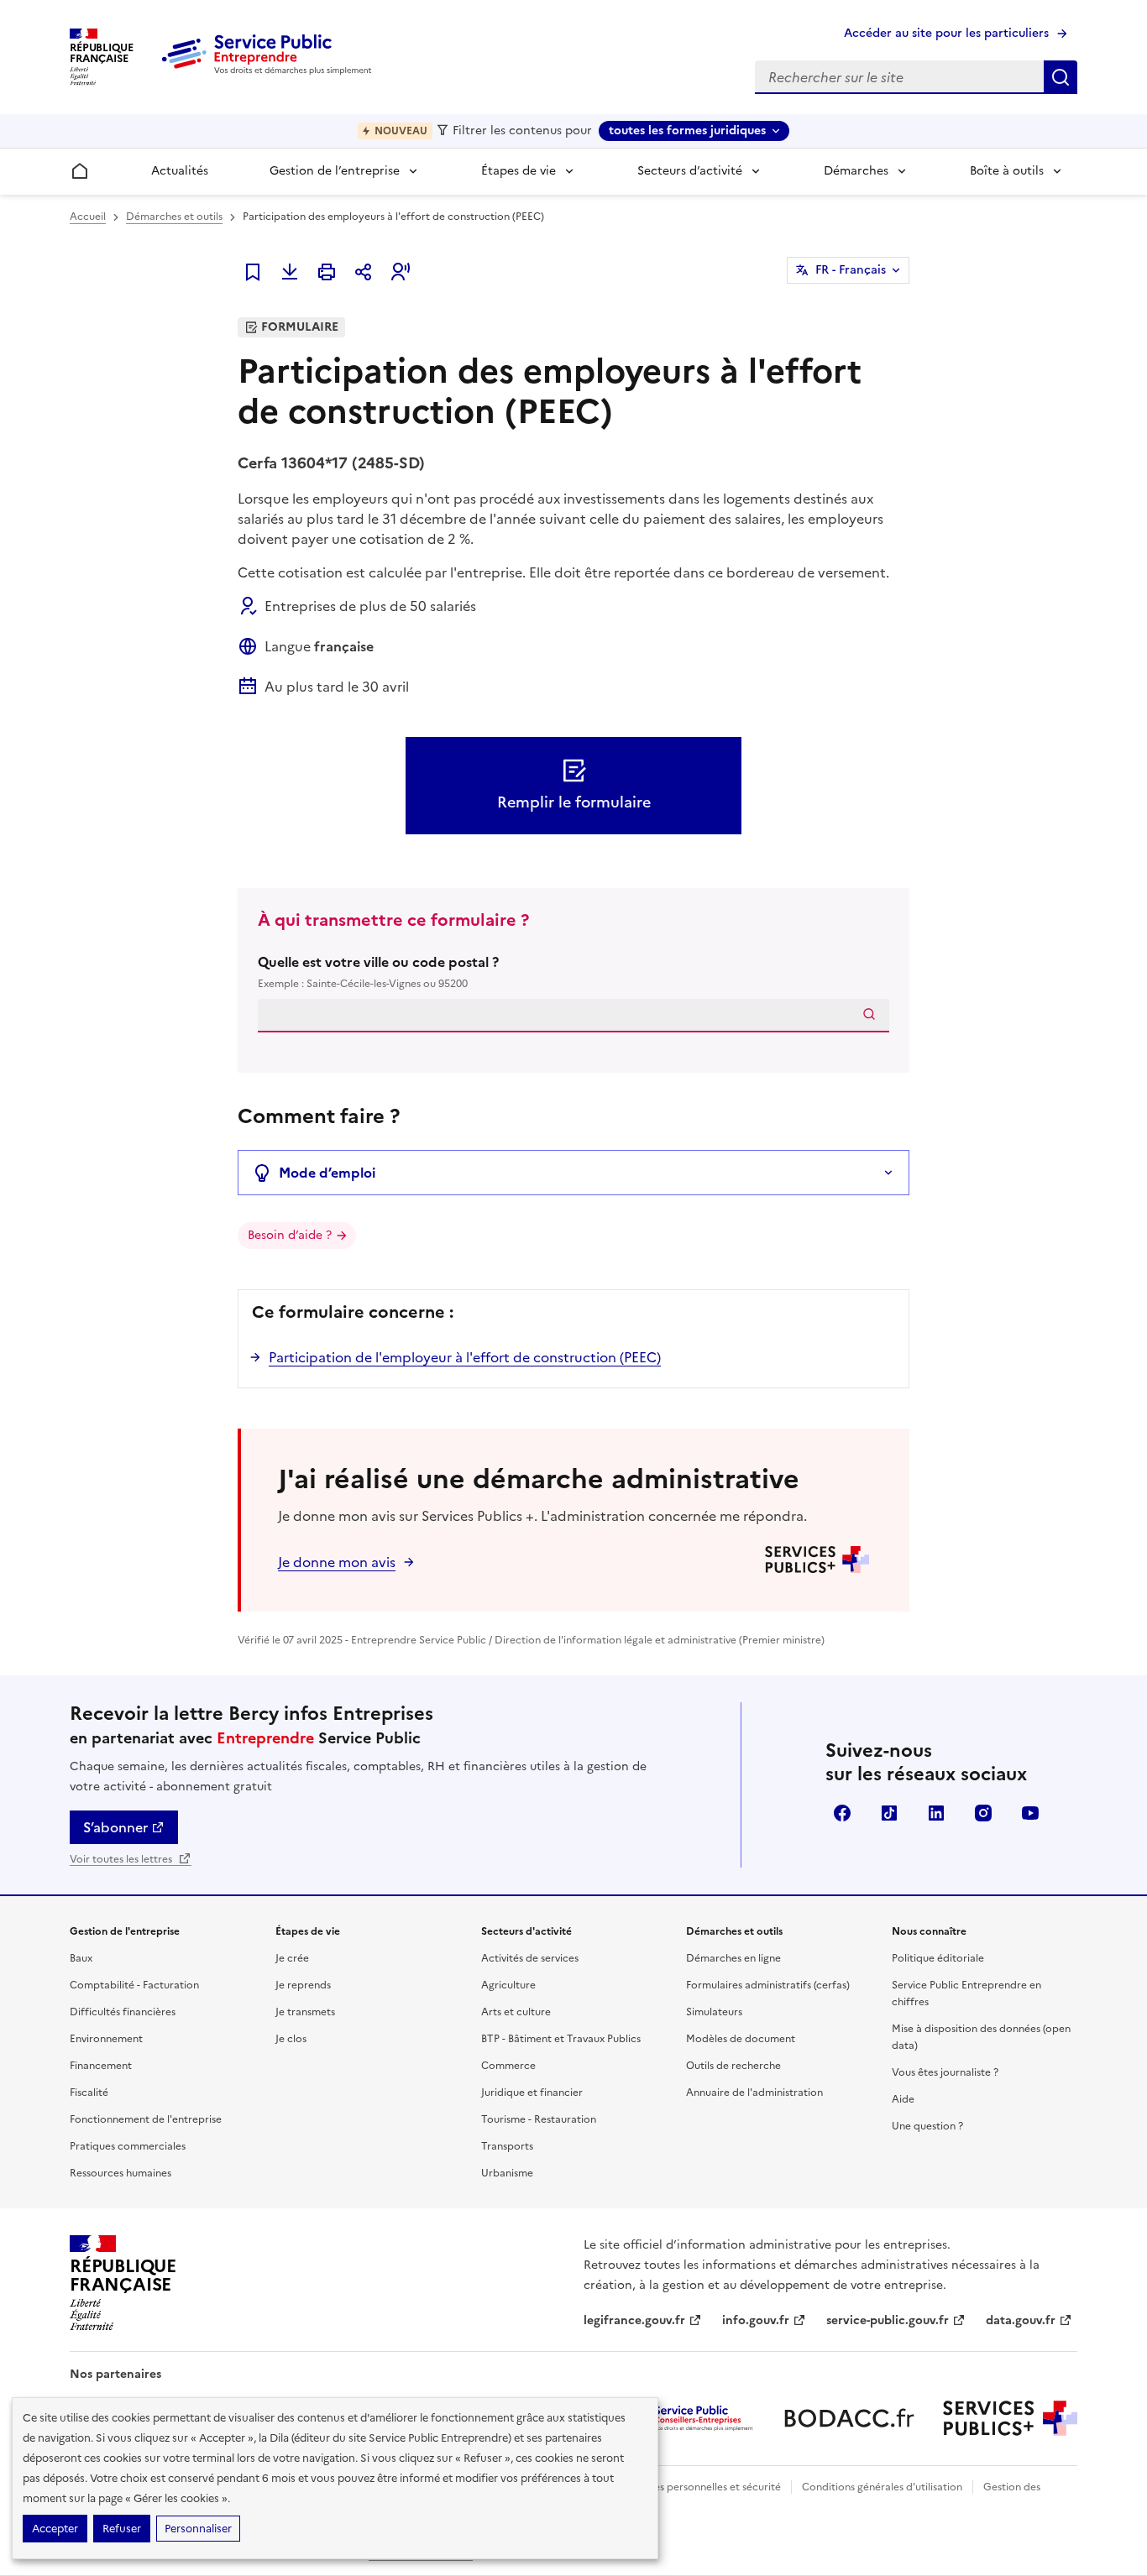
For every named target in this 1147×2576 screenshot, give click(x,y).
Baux (81, 1958)
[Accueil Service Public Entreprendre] (270, 71)
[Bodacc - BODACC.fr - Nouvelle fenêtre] (849, 2418)
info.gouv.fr (756, 2320)
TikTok (889, 1813)
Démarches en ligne (733, 1958)
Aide (903, 2099)
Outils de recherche (733, 2066)
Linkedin (936, 1813)
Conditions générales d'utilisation (882, 2487)
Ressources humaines (120, 2173)
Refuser (122, 2529)
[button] (401, 272)
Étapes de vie (519, 171)
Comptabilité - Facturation (134, 1985)
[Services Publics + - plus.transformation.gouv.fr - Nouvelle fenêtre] (1010, 2418)
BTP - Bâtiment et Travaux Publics (561, 2039)
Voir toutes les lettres (122, 1859)
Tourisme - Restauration (539, 2119)
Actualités (180, 171)
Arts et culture (516, 2012)
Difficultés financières (123, 2012)
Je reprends (303, 1985)
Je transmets (305, 2012)
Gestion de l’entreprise (335, 171)
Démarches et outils (174, 217)
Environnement (106, 2039)
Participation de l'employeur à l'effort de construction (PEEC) (465, 1357)
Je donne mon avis (337, 1562)
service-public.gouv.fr (888, 2320)
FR (851, 270)
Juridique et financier (532, 2093)
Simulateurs (714, 2012)
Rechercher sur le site (1061, 77)
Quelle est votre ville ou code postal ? (378, 972)
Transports (507, 2146)
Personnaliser (198, 2529)
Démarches (856, 171)
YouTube (1030, 1813)
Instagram (983, 1813)
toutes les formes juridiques (687, 131)
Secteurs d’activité (690, 171)
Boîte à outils (1007, 171)
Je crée (292, 1958)
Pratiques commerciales (128, 2146)
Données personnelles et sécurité (701, 2487)
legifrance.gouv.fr (634, 2320)
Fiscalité (89, 2093)
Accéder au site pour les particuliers (946, 33)
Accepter (55, 2529)
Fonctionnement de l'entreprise (146, 2119)
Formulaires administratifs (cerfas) (768, 1985)
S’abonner (115, 1827)
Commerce (508, 2066)
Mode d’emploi (327, 1173)
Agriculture (508, 1985)
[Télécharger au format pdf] (290, 272)
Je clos (291, 2039)
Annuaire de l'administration (754, 2093)
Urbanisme (507, 2173)
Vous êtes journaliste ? (945, 2072)
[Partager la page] (364, 272)
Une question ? (927, 2126)
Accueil (88, 217)
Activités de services (530, 1958)
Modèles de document (741, 2039)
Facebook (842, 1813)
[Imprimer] (327, 272)
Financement (101, 2066)
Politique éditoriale (938, 1958)
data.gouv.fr (1021, 2320)
